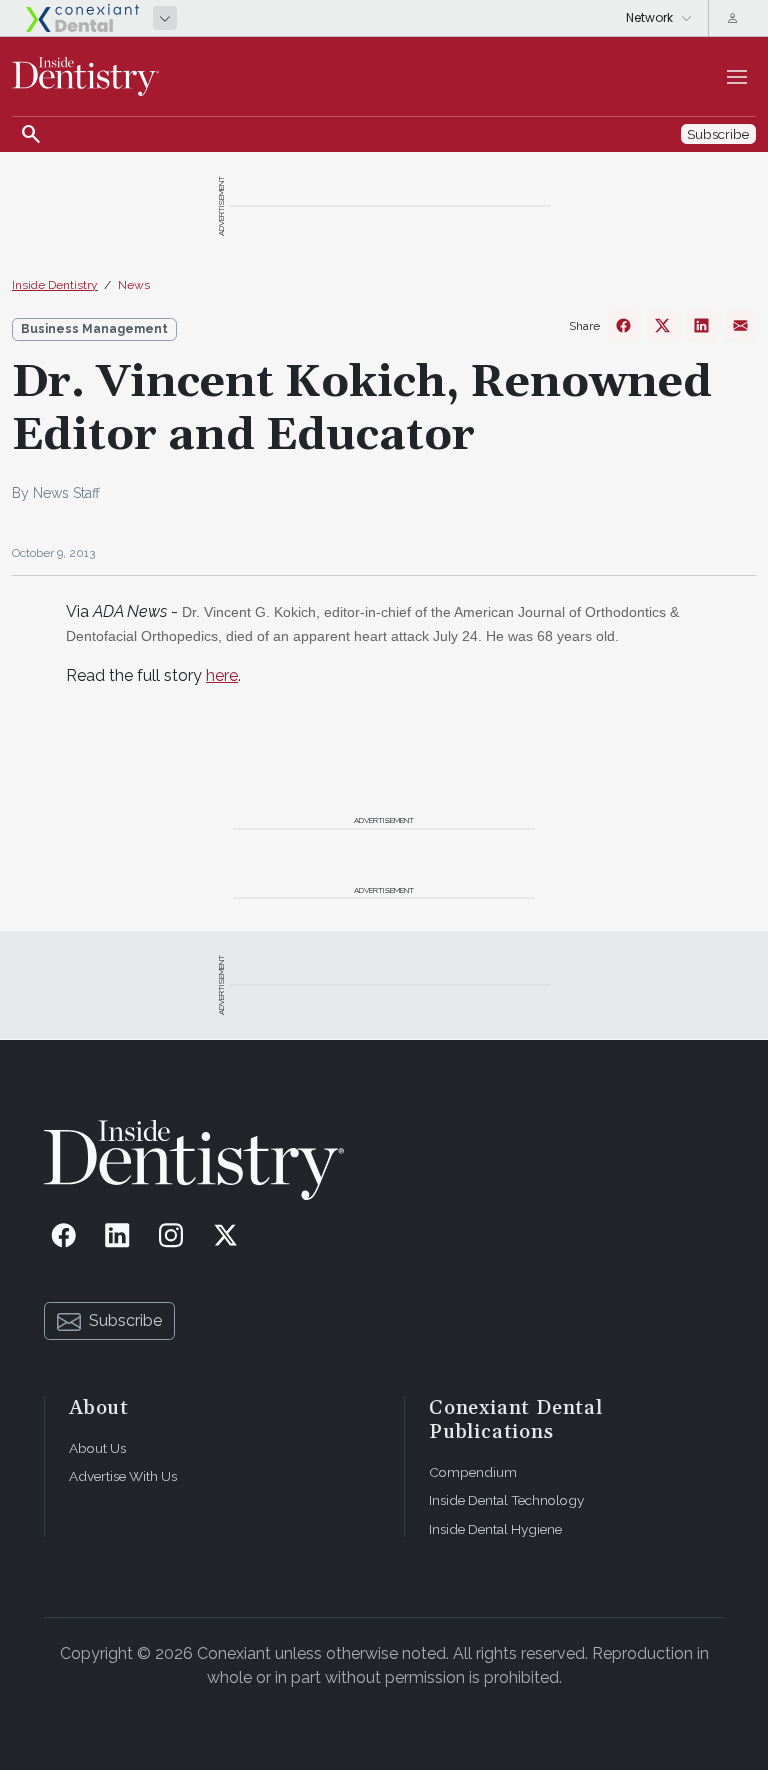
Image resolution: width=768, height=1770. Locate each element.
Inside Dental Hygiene (495, 1529)
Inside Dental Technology (506, 1500)
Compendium (473, 1472)
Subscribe (125, 1320)
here (222, 675)
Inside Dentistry (55, 285)
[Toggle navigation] (737, 77)
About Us (97, 1448)
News (134, 285)
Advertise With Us (123, 1476)
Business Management (94, 329)
